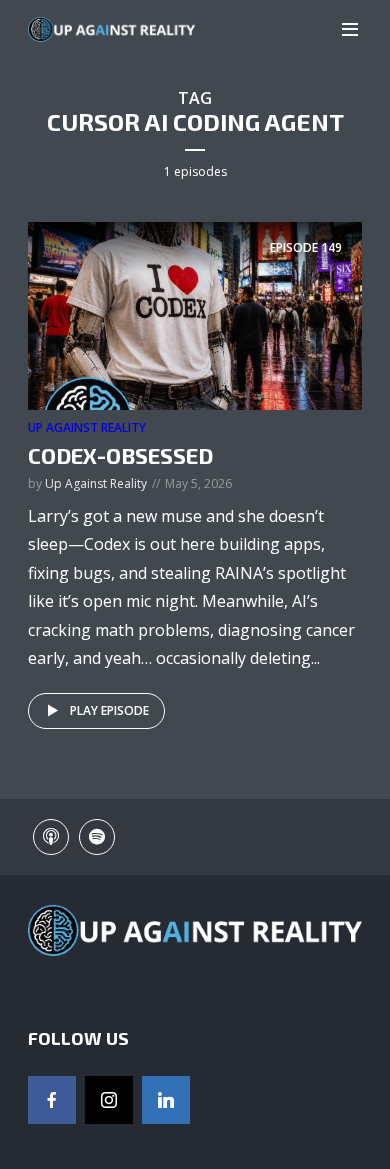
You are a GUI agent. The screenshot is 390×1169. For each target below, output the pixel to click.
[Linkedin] (166, 1100)
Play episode (109, 710)
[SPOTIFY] (97, 837)
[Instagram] (109, 1100)
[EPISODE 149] (195, 315)
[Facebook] (52, 1100)
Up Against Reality (87, 427)
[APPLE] (51, 837)
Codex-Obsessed (120, 455)
